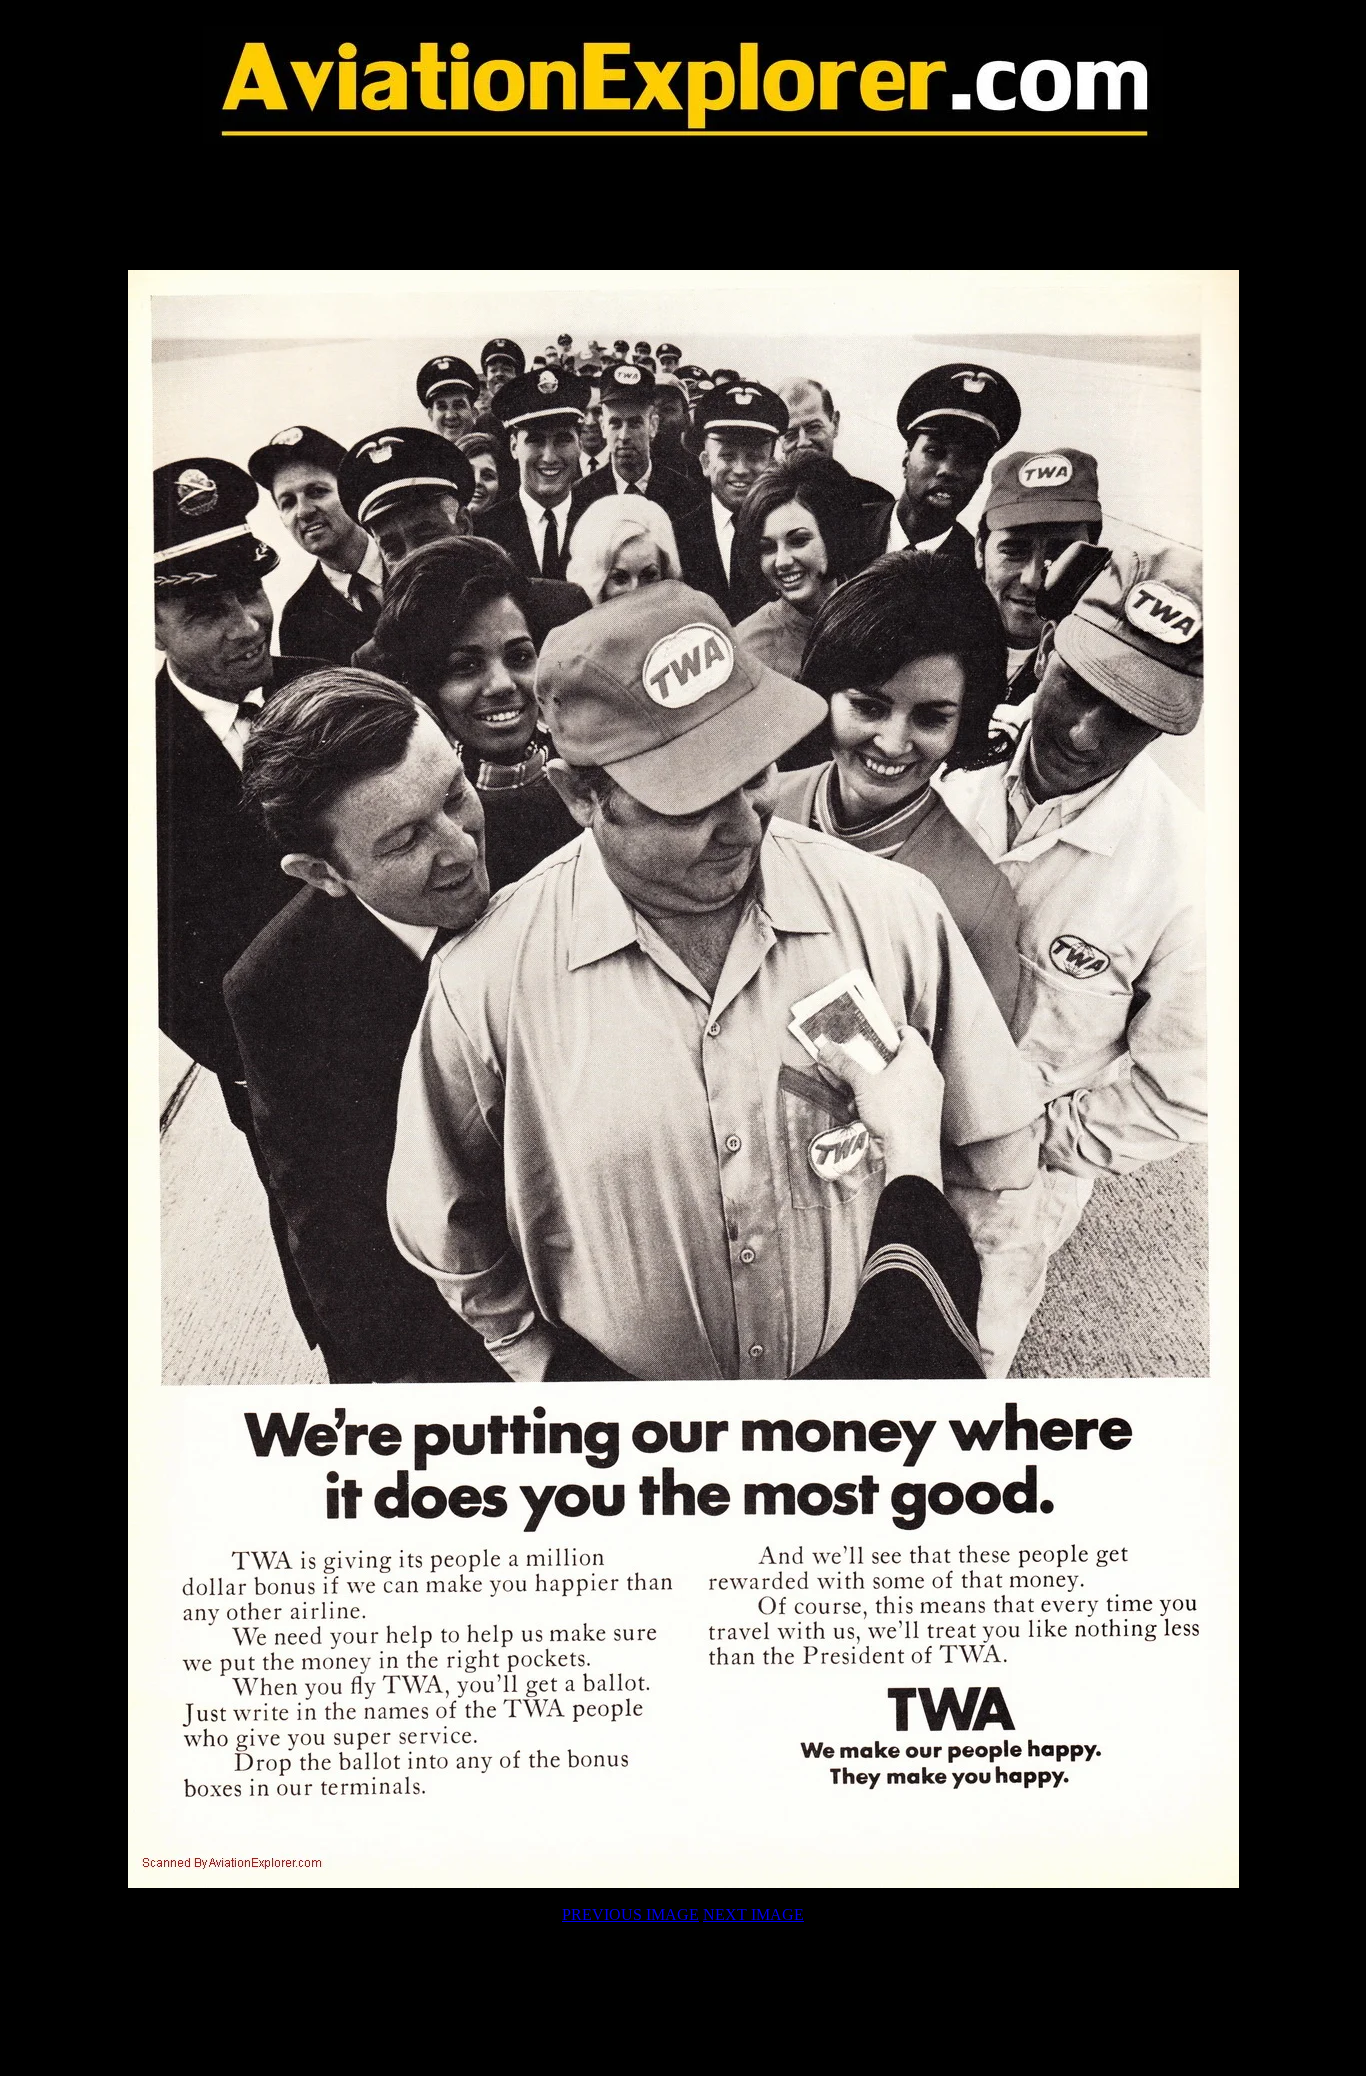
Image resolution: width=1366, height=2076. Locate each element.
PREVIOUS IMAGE (630, 1914)
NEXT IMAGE (753, 1914)
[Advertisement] (683, 207)
